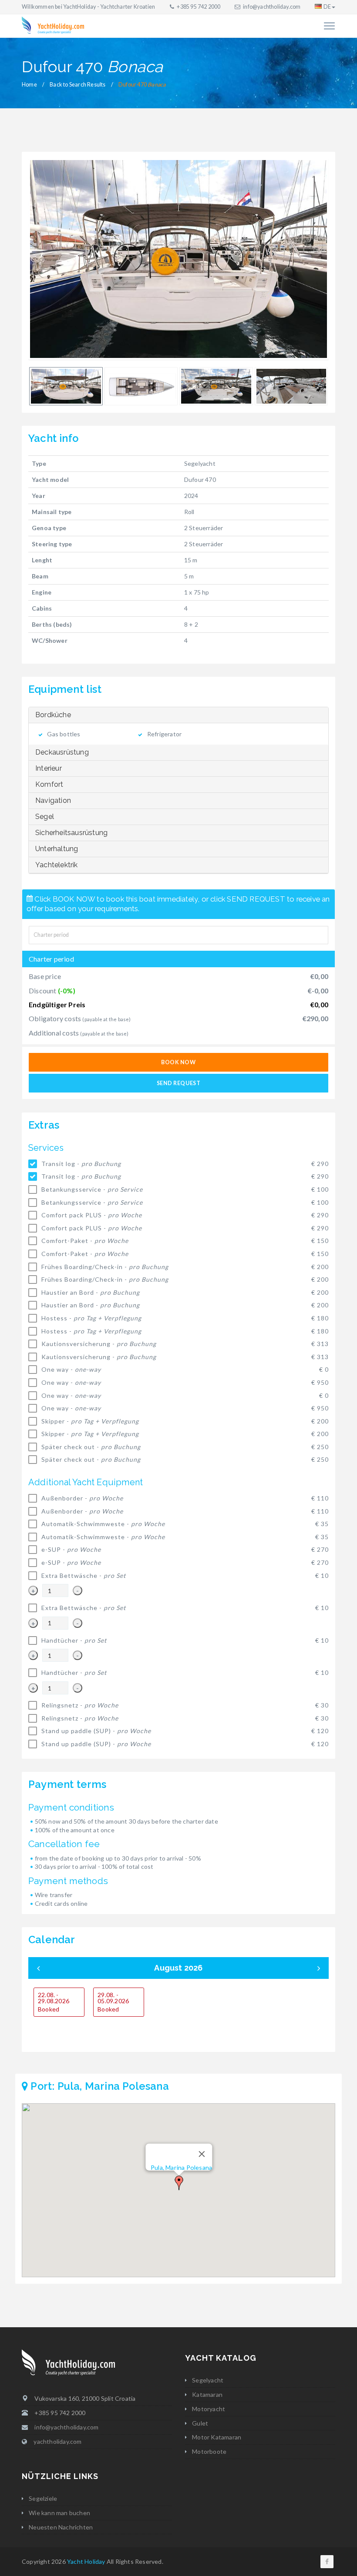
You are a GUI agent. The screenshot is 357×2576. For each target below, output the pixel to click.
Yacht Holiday (86, 2561)
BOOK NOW (178, 1062)
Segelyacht (208, 2380)
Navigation (53, 800)
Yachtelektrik (57, 865)
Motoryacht (209, 2409)
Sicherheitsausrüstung (71, 833)
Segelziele (43, 2498)
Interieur (49, 768)
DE (327, 7)
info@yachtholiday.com (272, 7)
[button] (179, 2183)
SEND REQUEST (178, 1083)
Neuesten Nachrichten (61, 2527)
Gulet (200, 2423)
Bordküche (53, 715)
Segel (45, 817)
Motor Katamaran (217, 2437)
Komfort (49, 784)
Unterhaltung (57, 849)
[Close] (202, 2154)
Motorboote (209, 2451)
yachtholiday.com (57, 2441)
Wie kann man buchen (59, 2513)
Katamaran (207, 2394)
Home (29, 85)
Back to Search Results (77, 85)
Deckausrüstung (62, 752)
